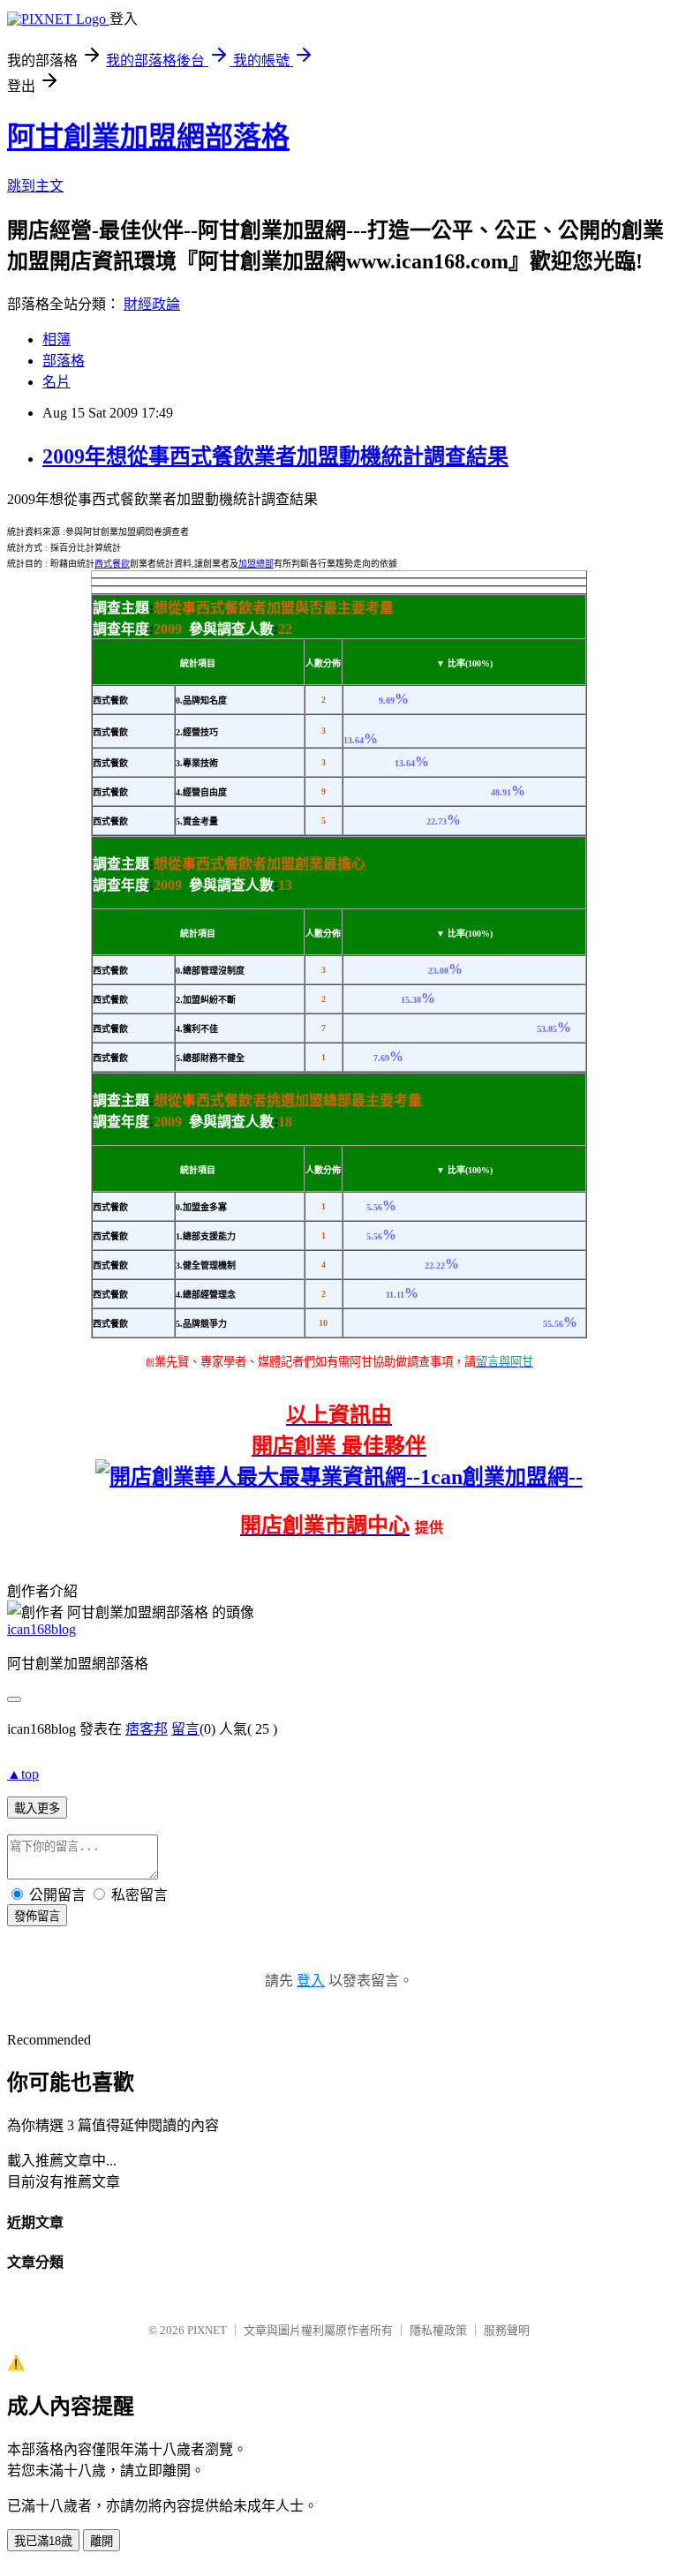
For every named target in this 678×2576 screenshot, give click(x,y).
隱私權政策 (438, 2330)
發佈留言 (37, 1916)
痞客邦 (147, 1729)
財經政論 (152, 304)
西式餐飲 (112, 564)
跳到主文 (35, 186)
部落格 (64, 361)
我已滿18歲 (43, 2541)
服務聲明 (507, 2330)
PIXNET (207, 2330)
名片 (56, 382)
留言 (185, 1729)
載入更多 (37, 1808)
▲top (23, 1774)
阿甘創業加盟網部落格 (148, 137)
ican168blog (41, 1629)
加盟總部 (256, 564)
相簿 (56, 339)
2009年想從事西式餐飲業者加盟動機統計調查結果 (275, 456)
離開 (102, 2541)
